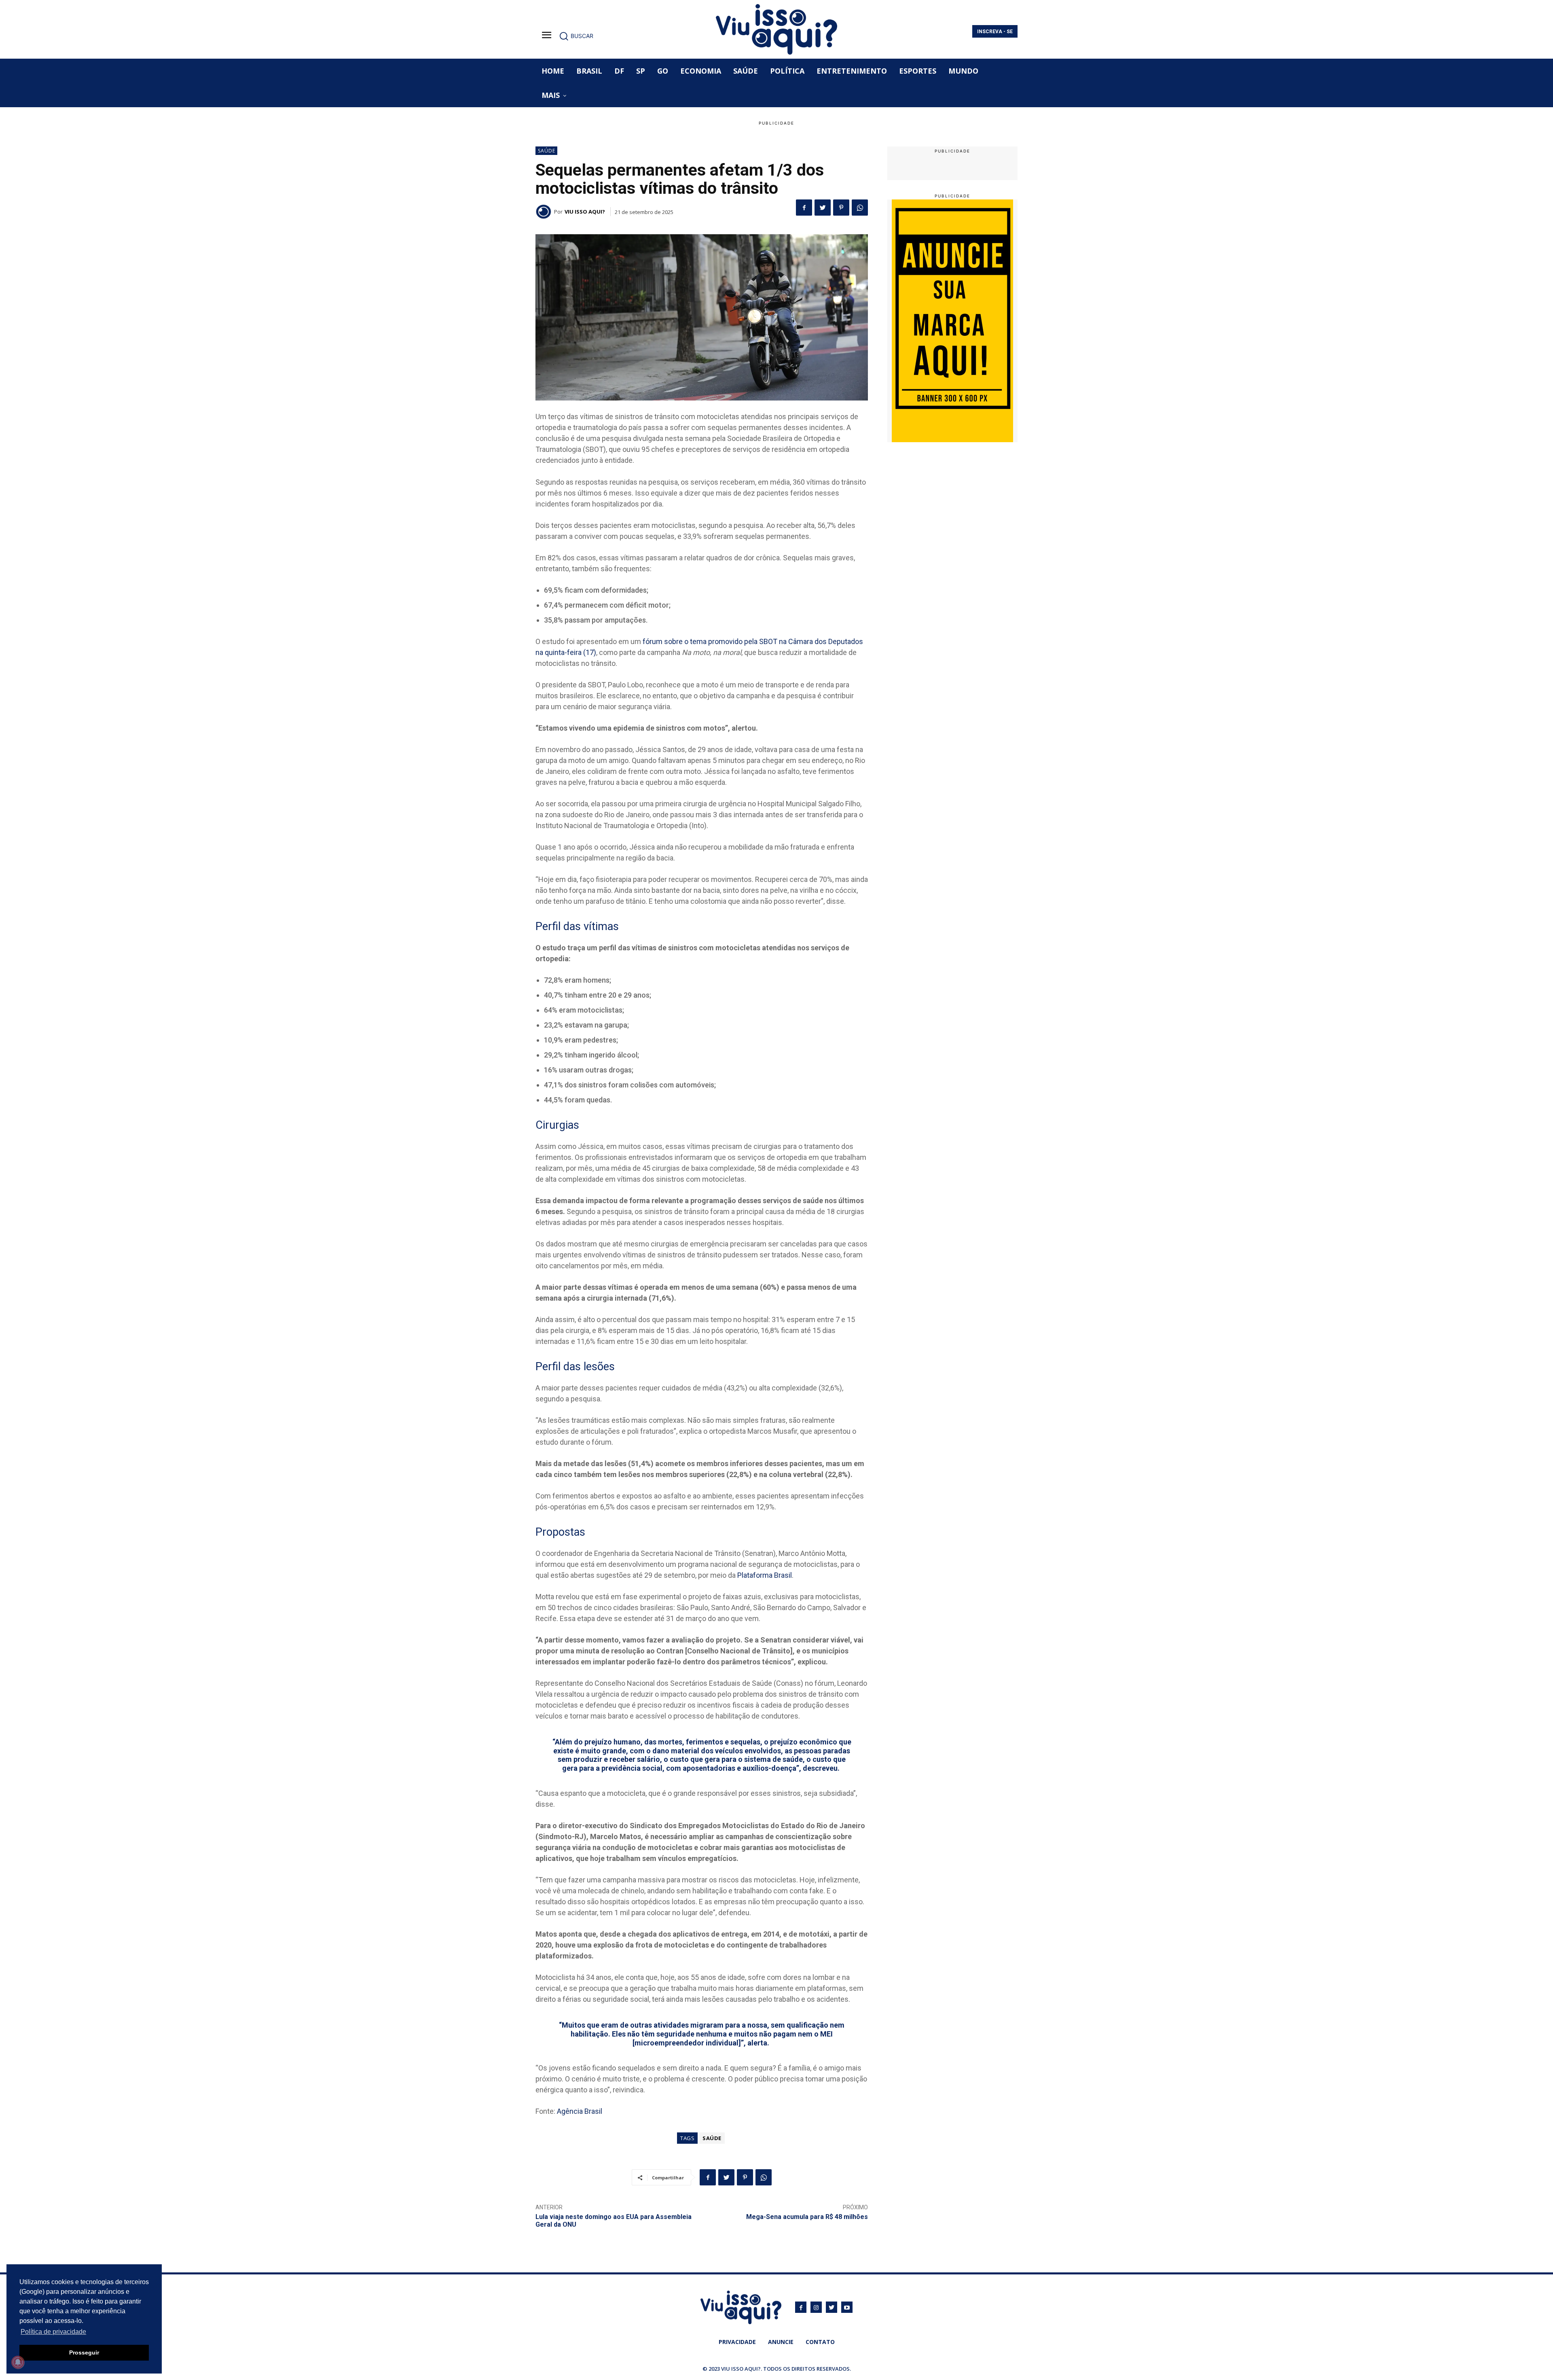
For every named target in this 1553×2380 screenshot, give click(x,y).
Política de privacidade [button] (53, 2332)
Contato (820, 2342)
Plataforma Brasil (765, 1575)
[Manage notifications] (18, 2362)
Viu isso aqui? (585, 212)
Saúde (547, 151)
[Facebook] (804, 208)
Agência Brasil (580, 2111)
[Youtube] (847, 2307)
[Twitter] (823, 208)
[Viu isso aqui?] (545, 212)
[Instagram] (816, 2307)
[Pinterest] (841, 208)
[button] (576, 36)
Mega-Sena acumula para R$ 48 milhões (807, 2217)
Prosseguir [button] (84, 2352)
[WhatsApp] (860, 208)
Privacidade (737, 2342)
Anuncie (781, 2342)
